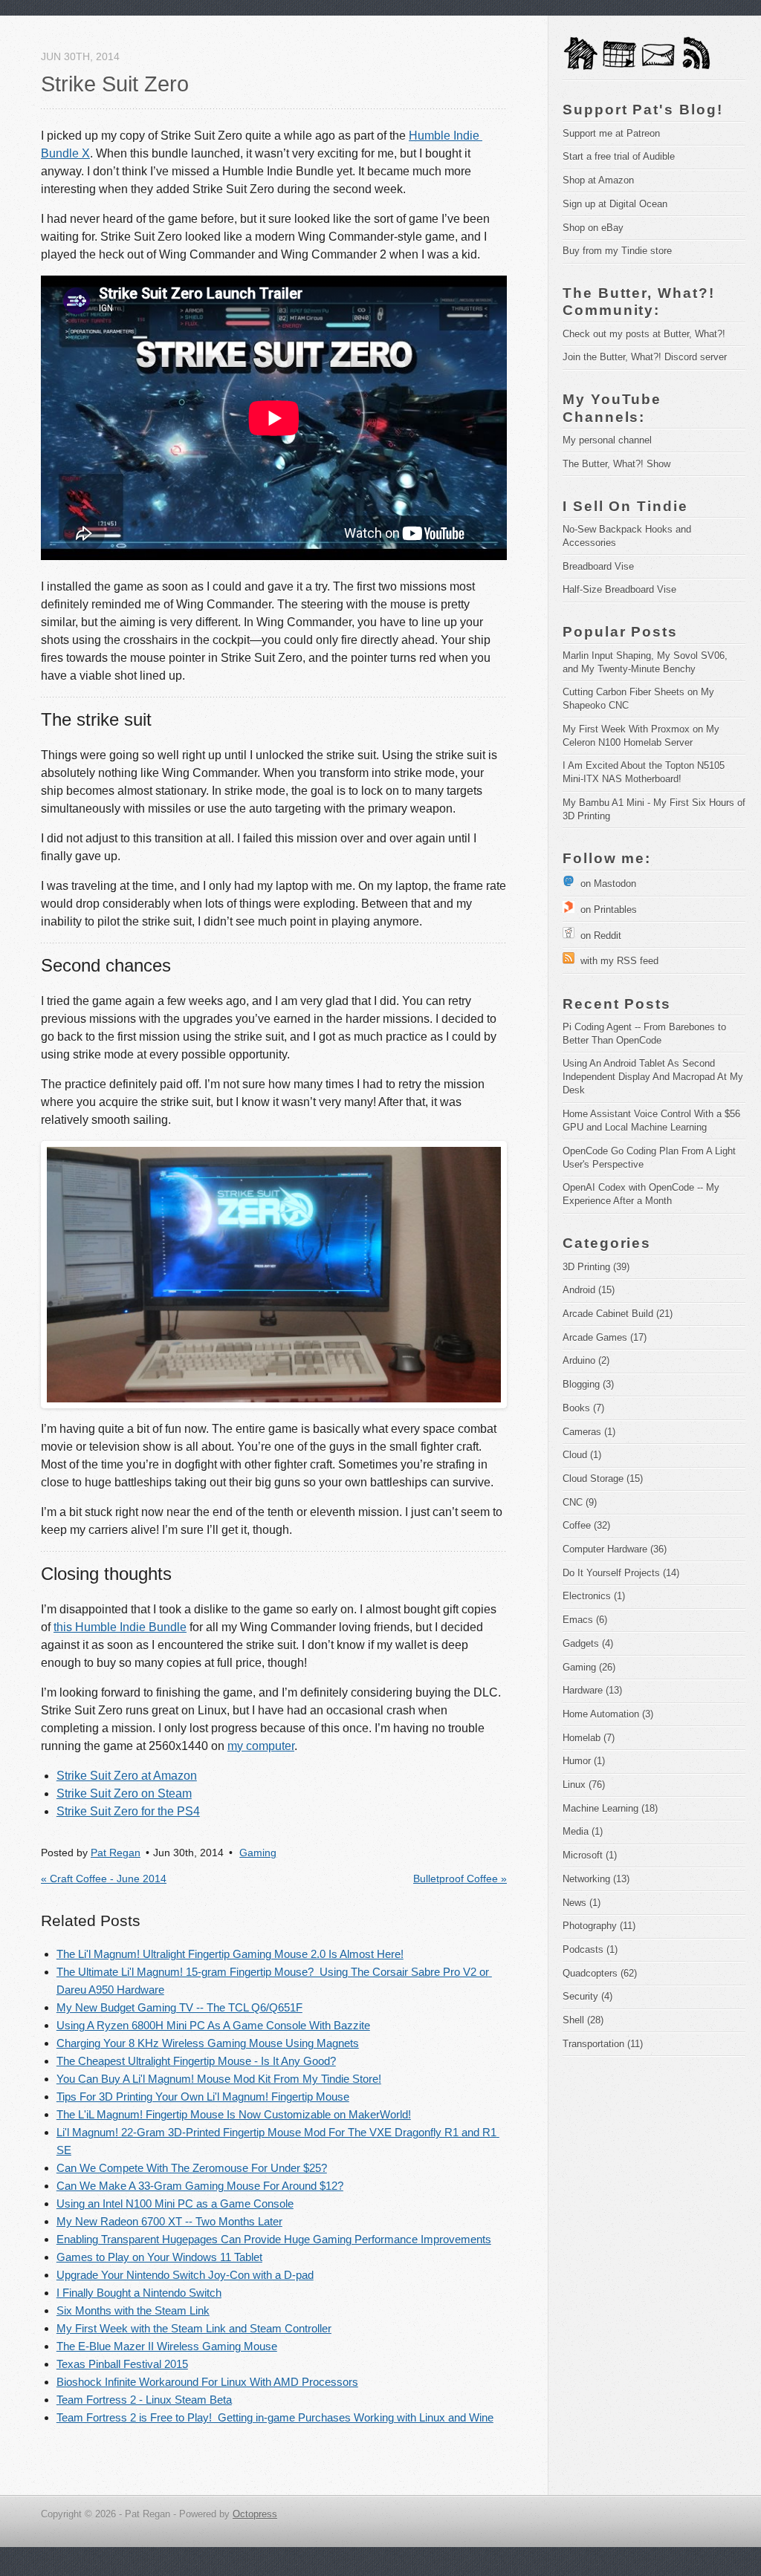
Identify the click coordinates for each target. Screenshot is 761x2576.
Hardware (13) (592, 1690)
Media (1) (583, 1831)
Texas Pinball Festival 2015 (122, 2364)
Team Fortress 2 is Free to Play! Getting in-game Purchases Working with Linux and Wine (275, 2417)
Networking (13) (596, 1879)
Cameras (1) (589, 1432)
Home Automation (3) (608, 1714)
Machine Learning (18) (610, 1808)
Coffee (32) (586, 1525)
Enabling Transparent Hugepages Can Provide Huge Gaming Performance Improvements (274, 2239)
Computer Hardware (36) (615, 1549)
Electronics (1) (594, 1596)
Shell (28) (583, 2020)
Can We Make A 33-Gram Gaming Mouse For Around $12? (200, 2186)
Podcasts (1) (590, 1949)
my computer (261, 1746)
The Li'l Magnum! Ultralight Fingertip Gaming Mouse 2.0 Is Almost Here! (230, 1954)
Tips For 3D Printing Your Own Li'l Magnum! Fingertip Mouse (203, 2097)
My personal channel (607, 440)
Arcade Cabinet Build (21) (618, 1314)
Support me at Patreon (611, 133)
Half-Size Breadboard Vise (619, 589)
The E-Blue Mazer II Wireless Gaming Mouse (167, 2346)
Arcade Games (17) (605, 1337)
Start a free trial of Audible (619, 156)
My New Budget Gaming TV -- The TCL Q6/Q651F (179, 2007)
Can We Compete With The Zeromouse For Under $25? (192, 2168)
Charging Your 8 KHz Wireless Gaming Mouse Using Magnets (208, 2043)
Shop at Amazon (598, 180)
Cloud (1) (582, 1455)
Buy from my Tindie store (617, 251)
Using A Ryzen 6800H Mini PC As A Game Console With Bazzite (213, 2025)
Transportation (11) (603, 2044)
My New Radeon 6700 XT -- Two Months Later (169, 2221)
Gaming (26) (589, 1667)
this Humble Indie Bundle (120, 1627)
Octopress (255, 2514)
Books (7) (583, 1408)
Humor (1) (584, 1761)
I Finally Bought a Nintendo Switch (139, 2293)
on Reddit (598, 936)
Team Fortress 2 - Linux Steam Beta (144, 2400)
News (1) (582, 1903)
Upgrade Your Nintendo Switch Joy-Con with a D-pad (185, 2275)
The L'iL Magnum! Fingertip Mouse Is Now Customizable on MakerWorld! (234, 2114)
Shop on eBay (593, 228)
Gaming (258, 1853)
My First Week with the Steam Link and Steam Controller (194, 2328)
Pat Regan (116, 1853)
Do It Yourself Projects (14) (621, 1573)
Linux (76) (584, 1785)
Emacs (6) (585, 1620)
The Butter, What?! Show (616, 464)
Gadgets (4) (588, 1643)
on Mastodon (605, 884)
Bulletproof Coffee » (460, 1879)
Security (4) (587, 1996)
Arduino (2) (586, 1360)
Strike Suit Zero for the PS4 (128, 1811)
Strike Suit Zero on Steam (124, 1793)
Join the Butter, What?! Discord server (645, 357)
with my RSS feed (616, 961)
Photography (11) (599, 1926)
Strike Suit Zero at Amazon (127, 1776)
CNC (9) (580, 1502)
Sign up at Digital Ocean (615, 204)
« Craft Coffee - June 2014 (104, 1879)
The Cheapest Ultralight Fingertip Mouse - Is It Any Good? (196, 2061)
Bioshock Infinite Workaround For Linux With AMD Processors (207, 2382)
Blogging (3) (588, 1384)
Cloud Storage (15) (603, 1479)
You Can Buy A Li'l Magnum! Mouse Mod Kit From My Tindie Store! (219, 2079)
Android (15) (589, 1290)
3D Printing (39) (596, 1267)
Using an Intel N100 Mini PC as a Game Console (175, 2203)
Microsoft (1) (590, 1855)
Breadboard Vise (598, 566)
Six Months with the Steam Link (133, 2310)
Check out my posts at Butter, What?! (644, 334)
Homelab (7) (589, 1738)
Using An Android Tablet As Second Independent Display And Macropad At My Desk (654, 1077)
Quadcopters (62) (600, 1973)
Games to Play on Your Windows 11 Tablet (159, 2257)
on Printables (606, 910)
